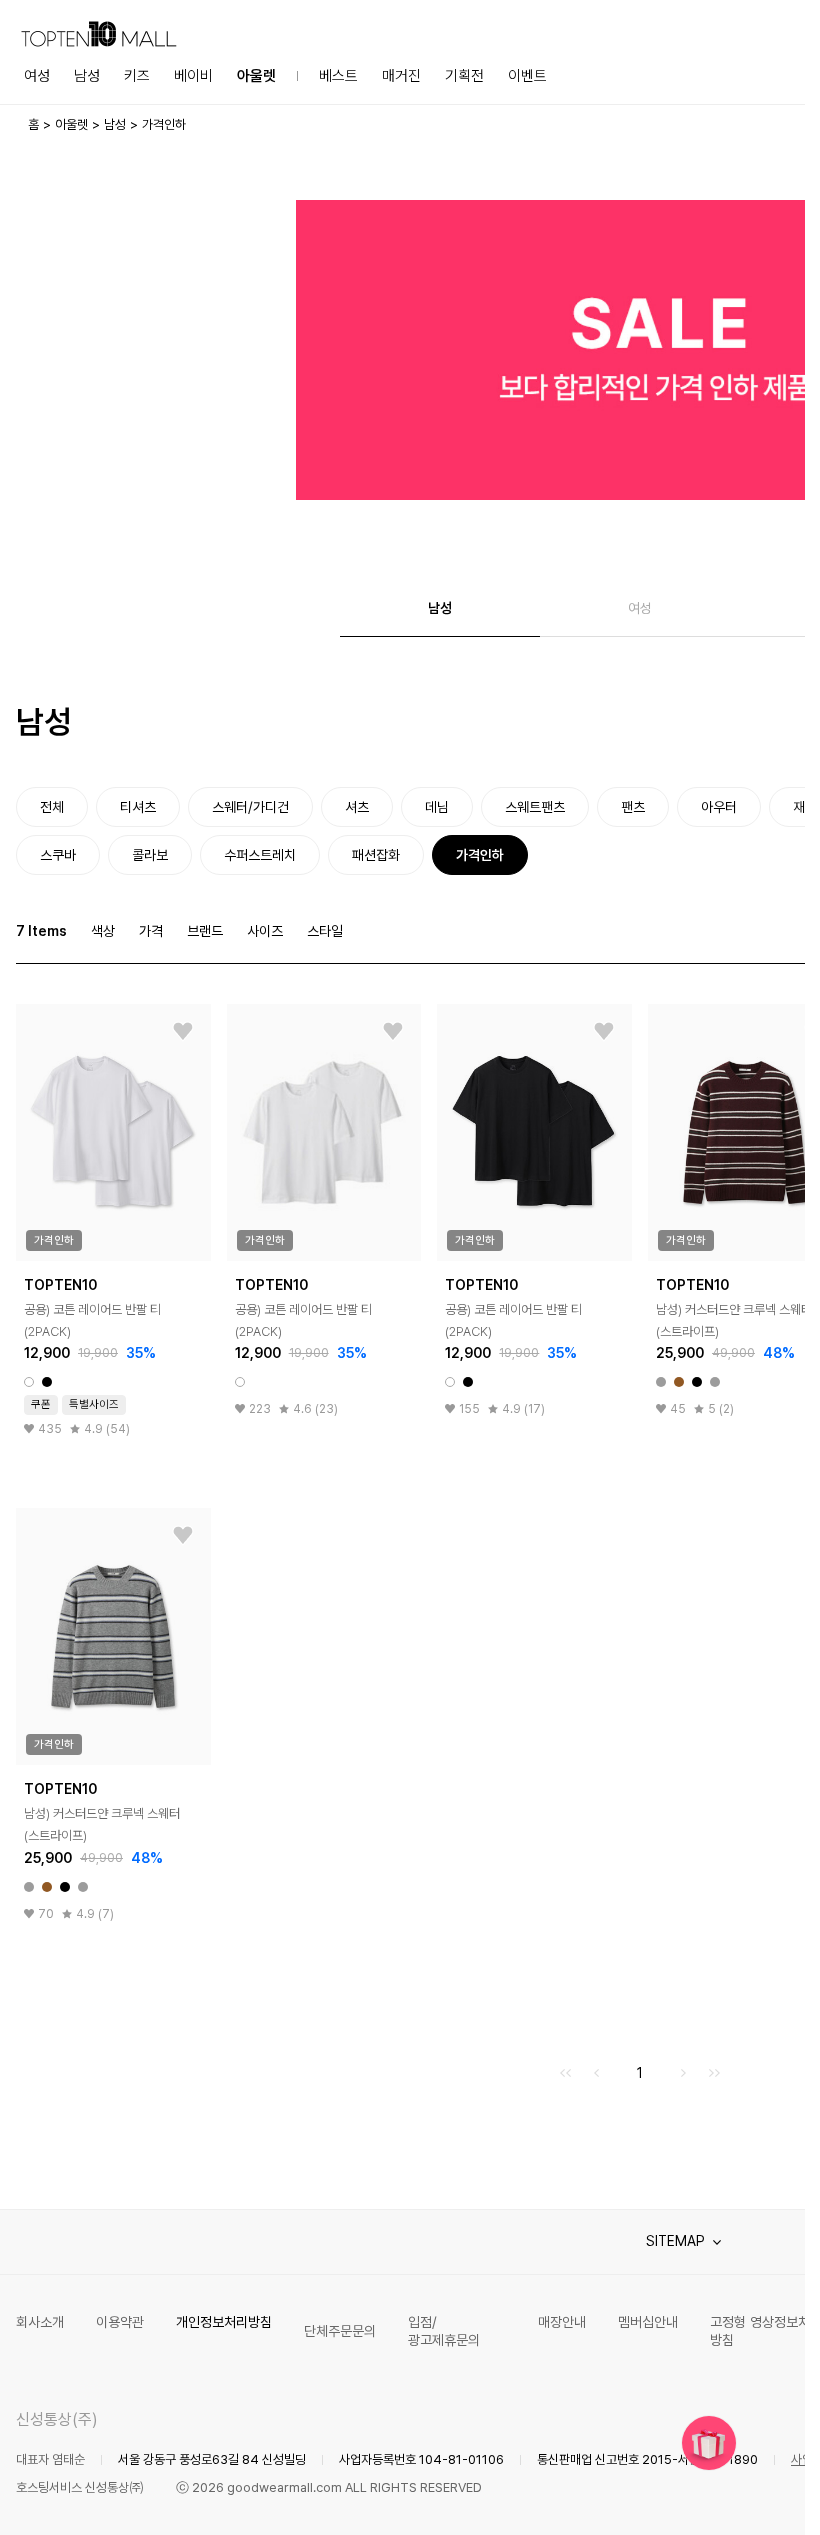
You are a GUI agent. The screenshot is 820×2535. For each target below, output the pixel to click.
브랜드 (205, 931)
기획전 (464, 76)
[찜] (183, 1032)
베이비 (193, 76)
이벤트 (527, 76)
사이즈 (265, 931)
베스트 (338, 76)
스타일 (325, 931)
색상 (103, 931)
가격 (151, 931)
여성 (37, 76)
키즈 (137, 76)
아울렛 (256, 76)
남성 (87, 76)
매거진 (401, 76)
